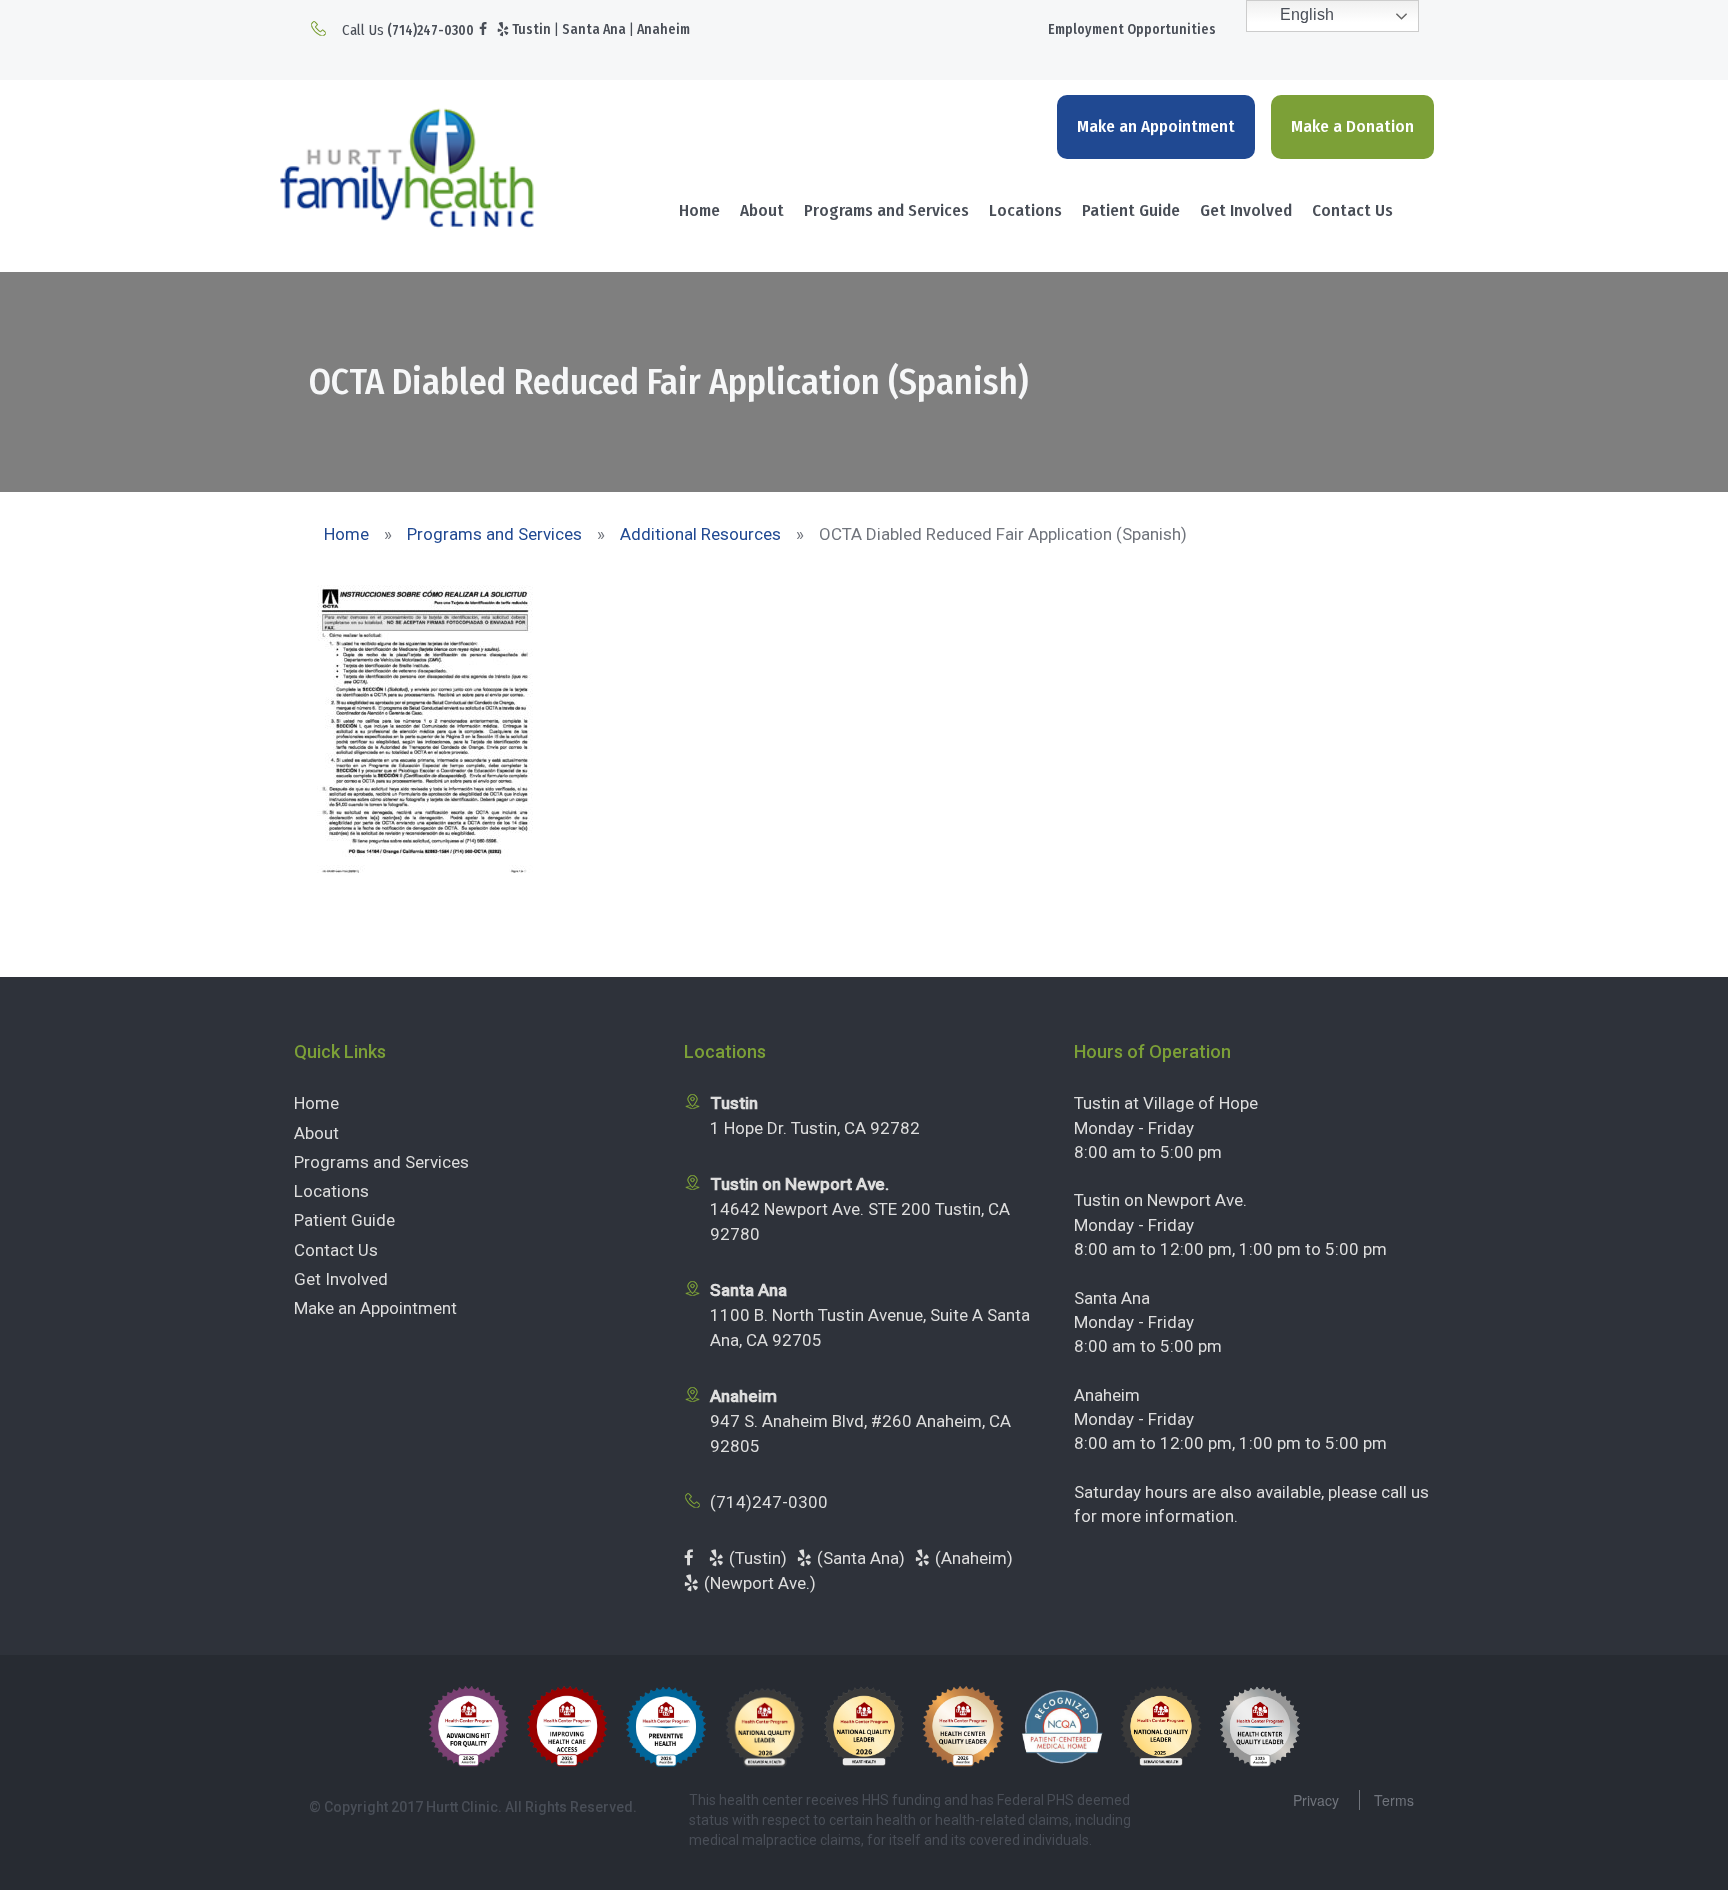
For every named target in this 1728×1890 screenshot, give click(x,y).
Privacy (1316, 1800)
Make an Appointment (1156, 126)
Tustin (531, 29)
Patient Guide (1131, 210)
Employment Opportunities (1132, 29)
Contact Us (1352, 210)
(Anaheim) (974, 1558)
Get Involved (1246, 210)
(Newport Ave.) (760, 1583)
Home (699, 210)
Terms (1394, 1800)
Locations (1025, 210)
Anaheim (663, 29)
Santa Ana (594, 29)
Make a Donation (1352, 126)
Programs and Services (886, 210)
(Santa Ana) (861, 1558)
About (762, 210)
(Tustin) (758, 1558)
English (1305, 14)
